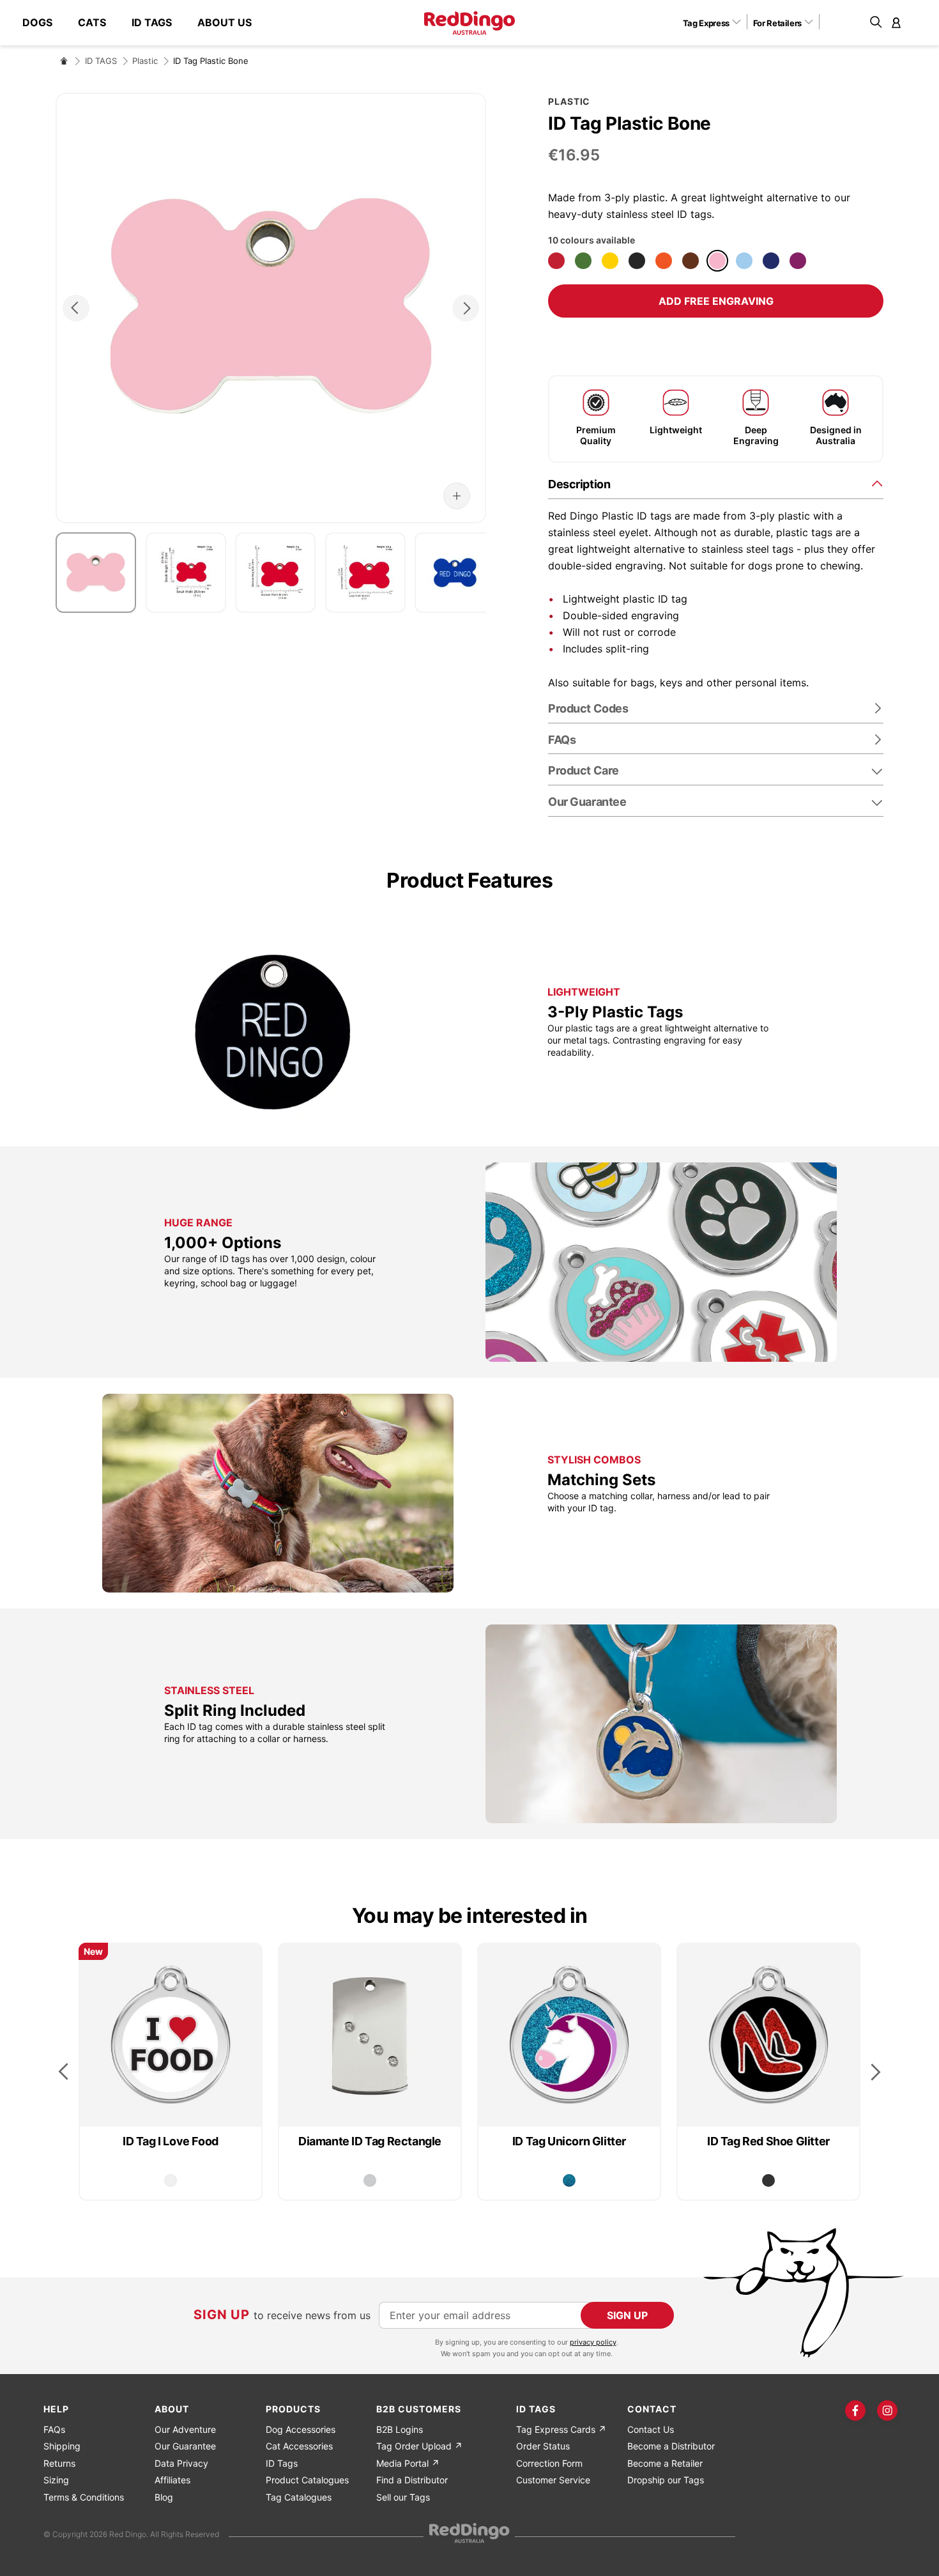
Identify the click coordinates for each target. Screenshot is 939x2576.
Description (579, 484)
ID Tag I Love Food (171, 2141)
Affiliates (172, 2480)
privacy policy (593, 2342)
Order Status (543, 2446)
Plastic (145, 61)
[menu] (143, 23)
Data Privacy (181, 2463)
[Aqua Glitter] (569, 2180)
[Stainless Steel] (370, 2180)
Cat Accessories (299, 2446)
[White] (171, 2180)
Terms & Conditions (84, 2497)
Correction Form (549, 2463)
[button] (716, 22)
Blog (164, 2497)
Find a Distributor (412, 2480)
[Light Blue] (744, 261)
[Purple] (798, 261)
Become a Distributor (671, 2446)
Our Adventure (185, 2429)
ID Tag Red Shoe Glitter (768, 2141)
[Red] (556, 261)
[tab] (716, 483)
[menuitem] (44, 23)
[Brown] (691, 261)
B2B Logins (400, 2429)
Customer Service (553, 2480)
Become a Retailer (665, 2463)
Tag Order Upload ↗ (419, 2446)
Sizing (56, 2480)
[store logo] (469, 23)
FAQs (54, 2429)
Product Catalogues (307, 2480)
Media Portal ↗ (408, 2463)
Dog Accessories (301, 2429)
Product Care (584, 770)
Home (64, 61)
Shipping (62, 2446)
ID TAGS (101, 61)
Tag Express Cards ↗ (561, 2429)
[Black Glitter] (768, 2180)
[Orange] (664, 261)
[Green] (583, 261)
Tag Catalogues (299, 2497)
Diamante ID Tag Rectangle (370, 2141)
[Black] (637, 261)
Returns (59, 2463)
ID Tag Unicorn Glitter (569, 2141)
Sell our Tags (403, 2497)
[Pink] (717, 261)
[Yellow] (610, 261)
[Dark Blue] (771, 261)
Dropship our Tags (666, 2480)
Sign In (896, 22)
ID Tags (282, 2463)
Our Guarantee (587, 802)
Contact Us (651, 2429)
